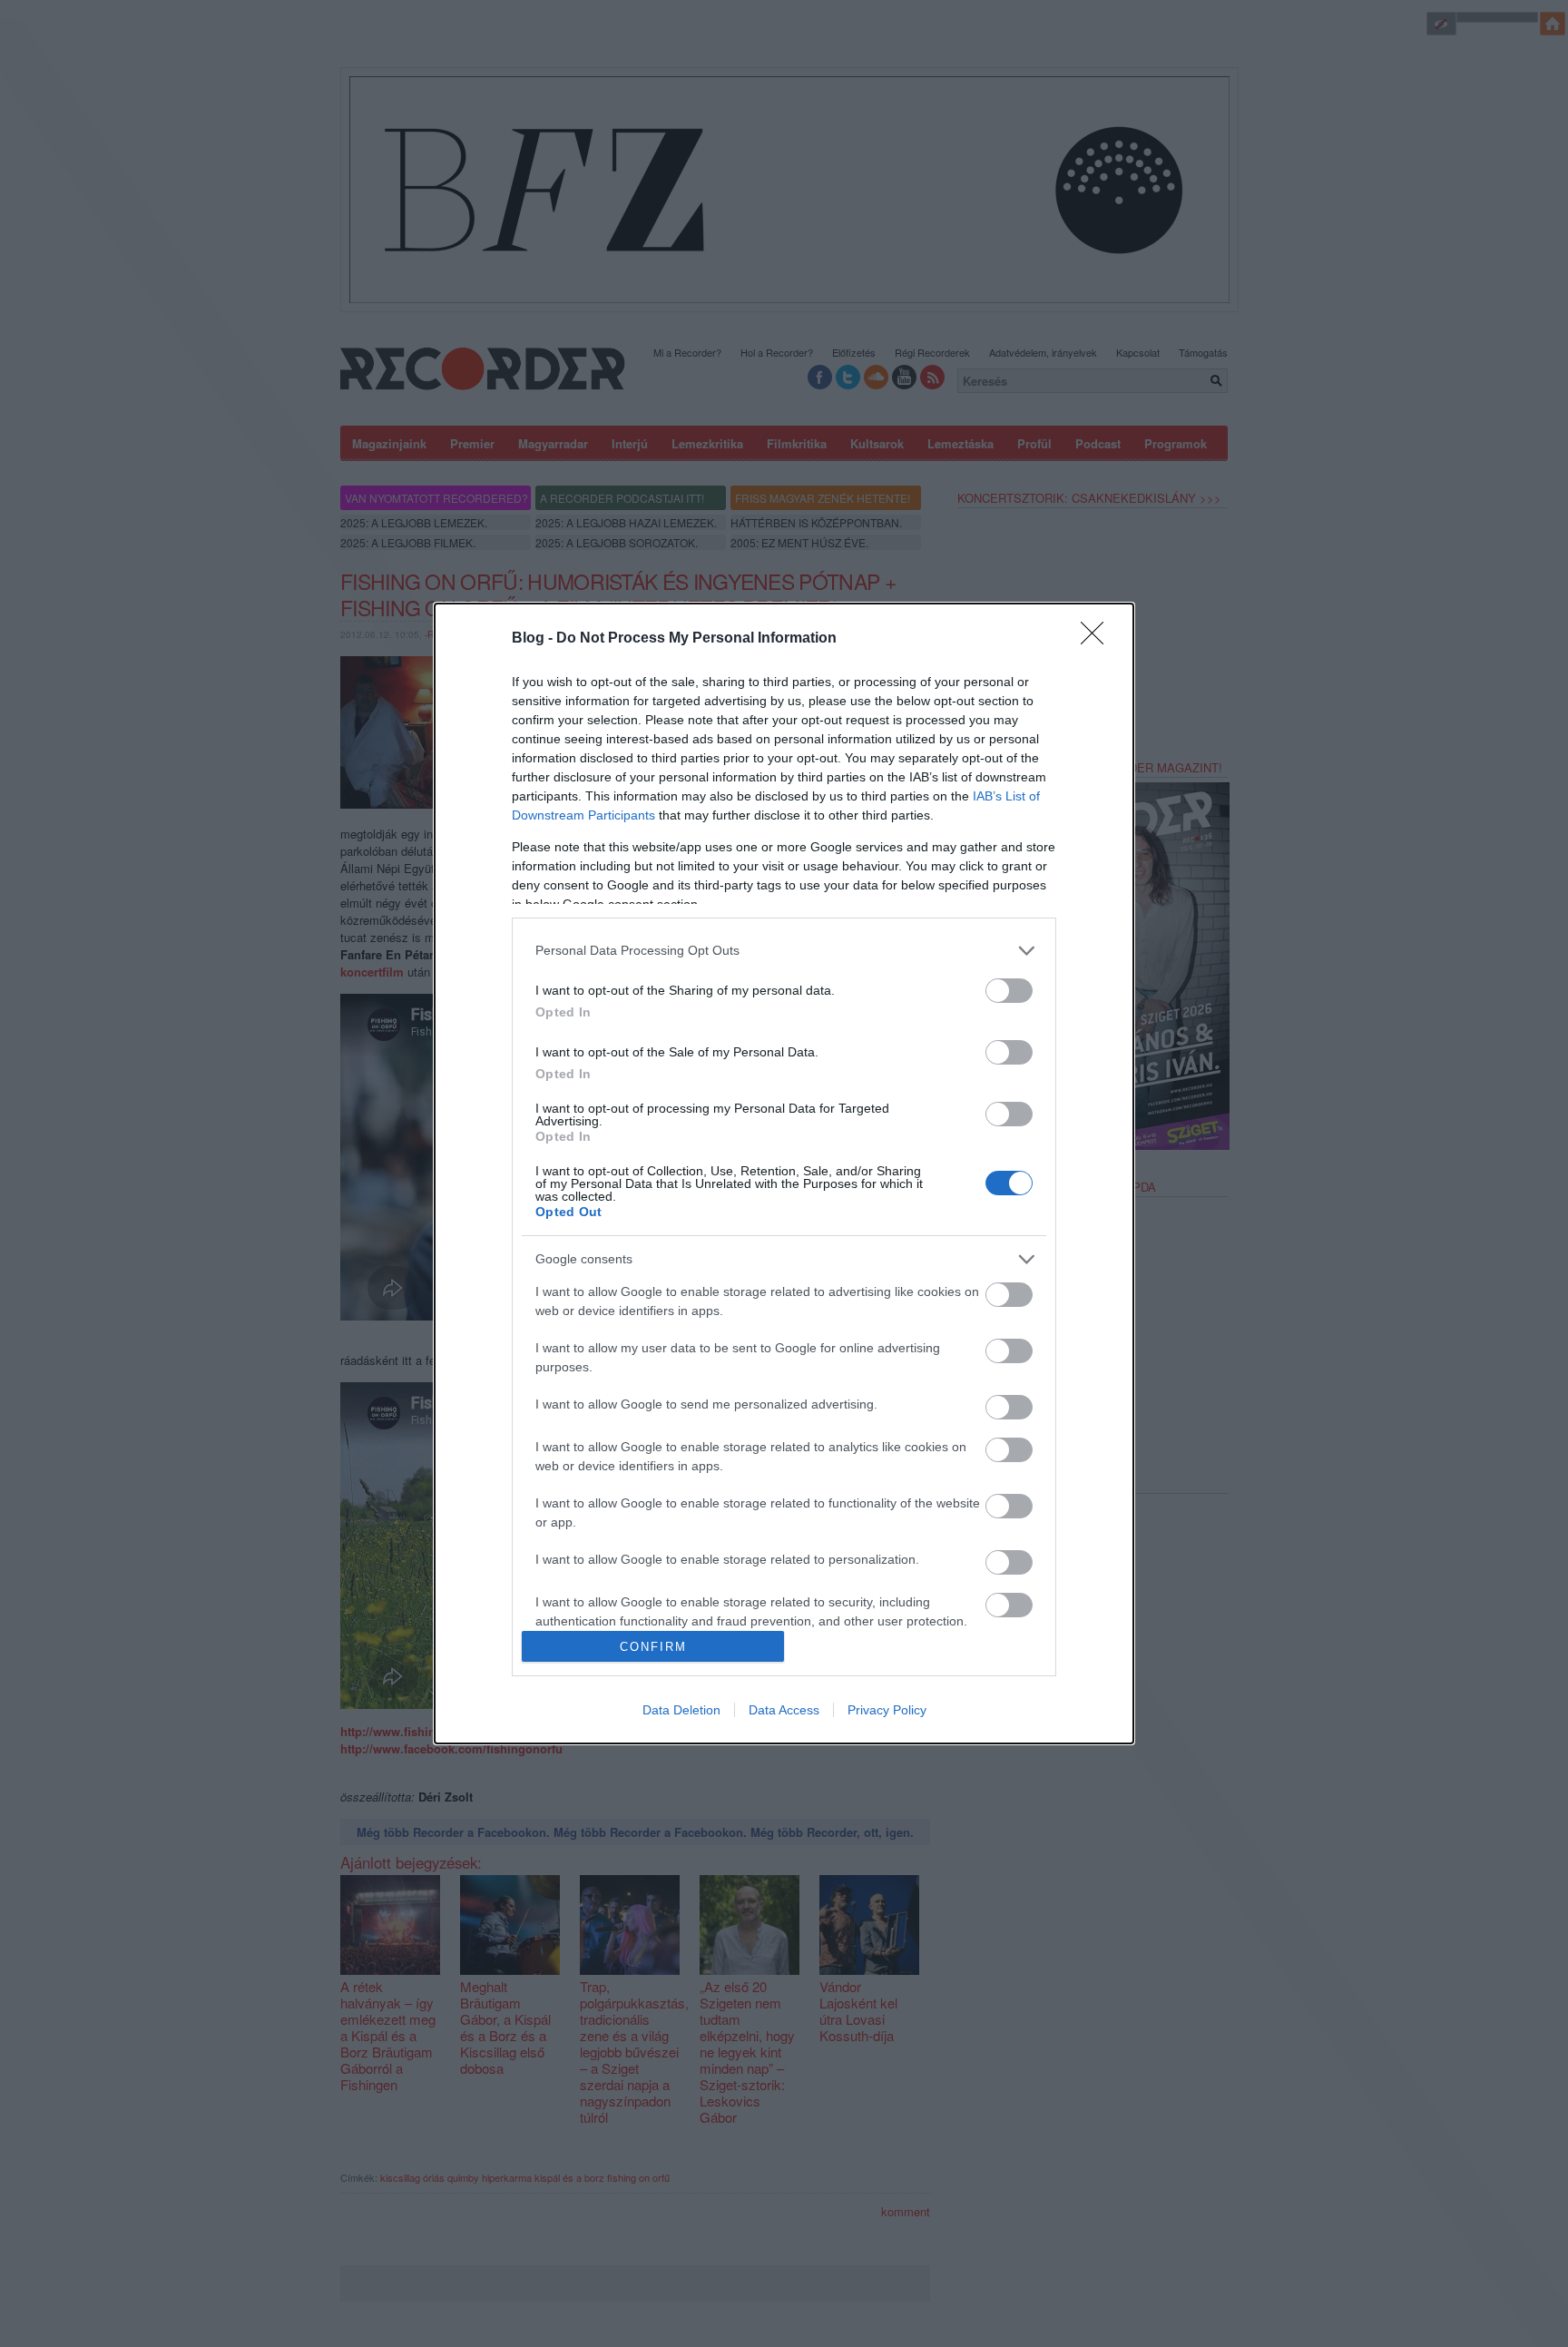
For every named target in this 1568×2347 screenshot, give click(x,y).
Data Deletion (681, 1710)
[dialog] (784, 1174)
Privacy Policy (887, 1710)
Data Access (784, 1710)
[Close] (1098, 639)
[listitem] (784, 951)
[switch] (1009, 991)
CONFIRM (653, 1647)
